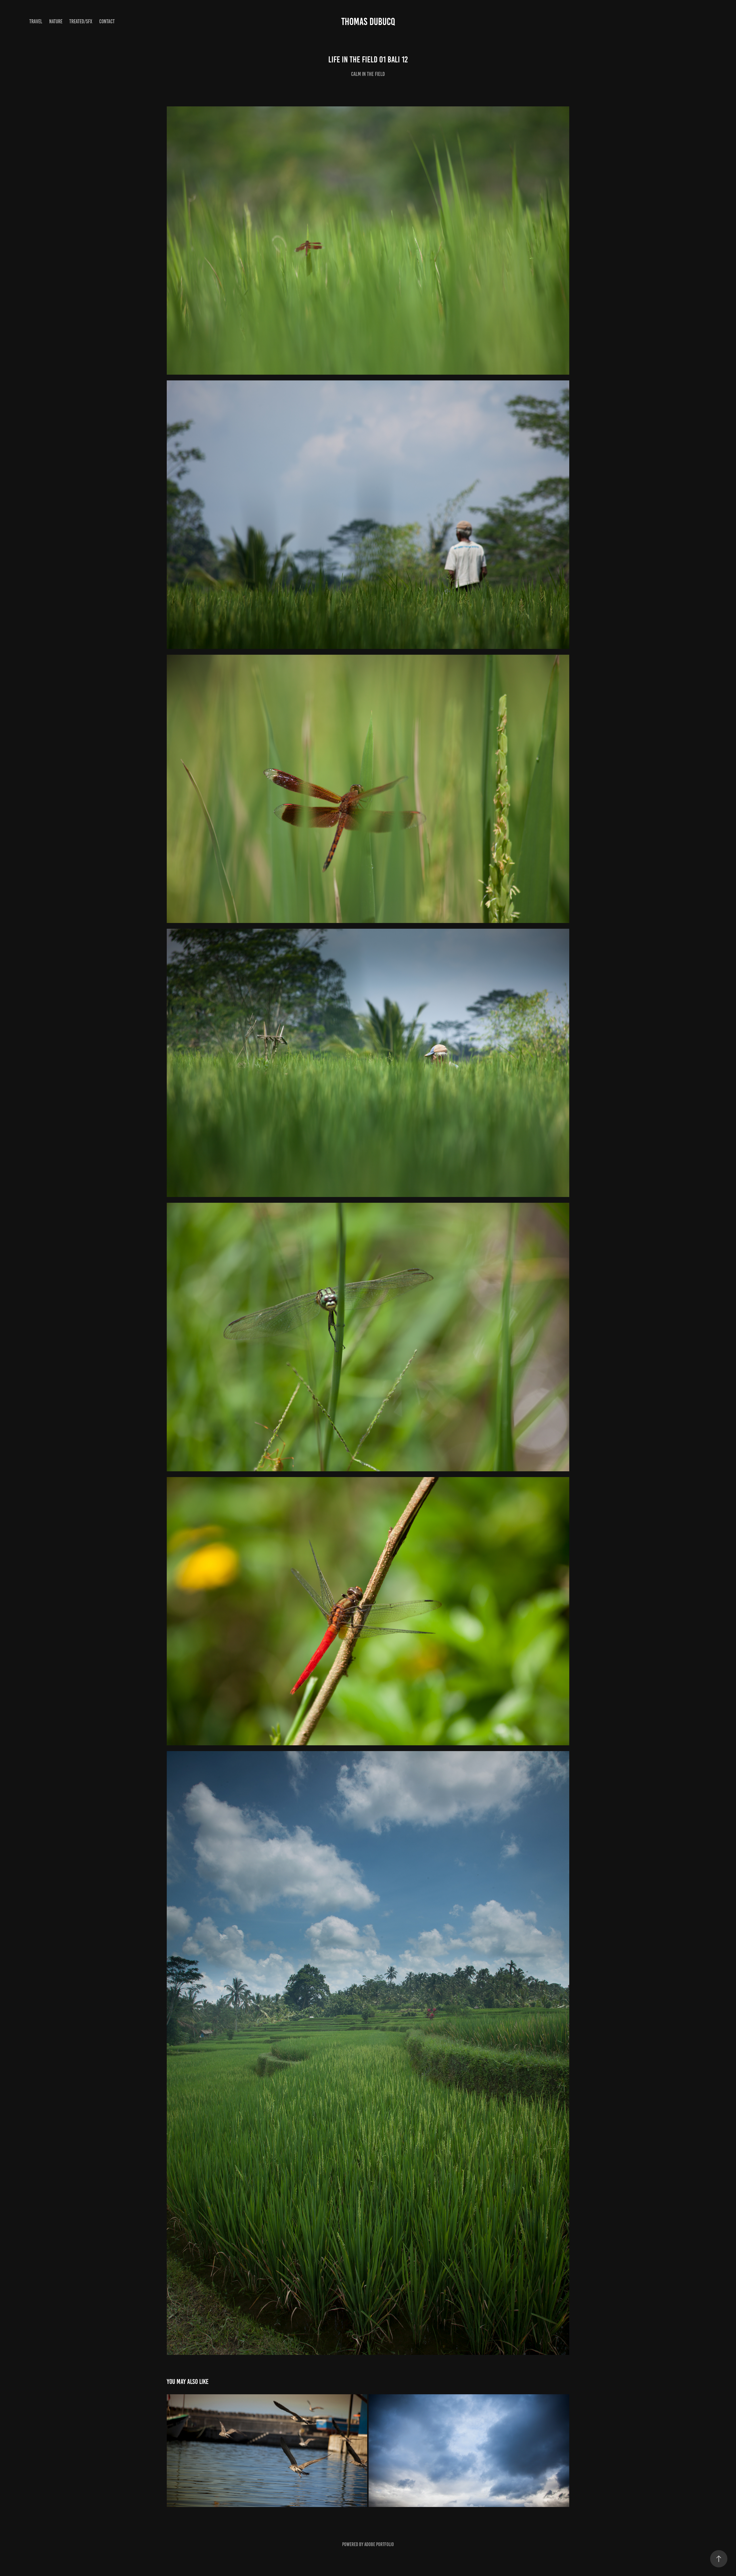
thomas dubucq (368, 22)
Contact (107, 21)
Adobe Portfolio (379, 2544)
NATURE (56, 21)
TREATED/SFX (81, 21)
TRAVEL (36, 21)
